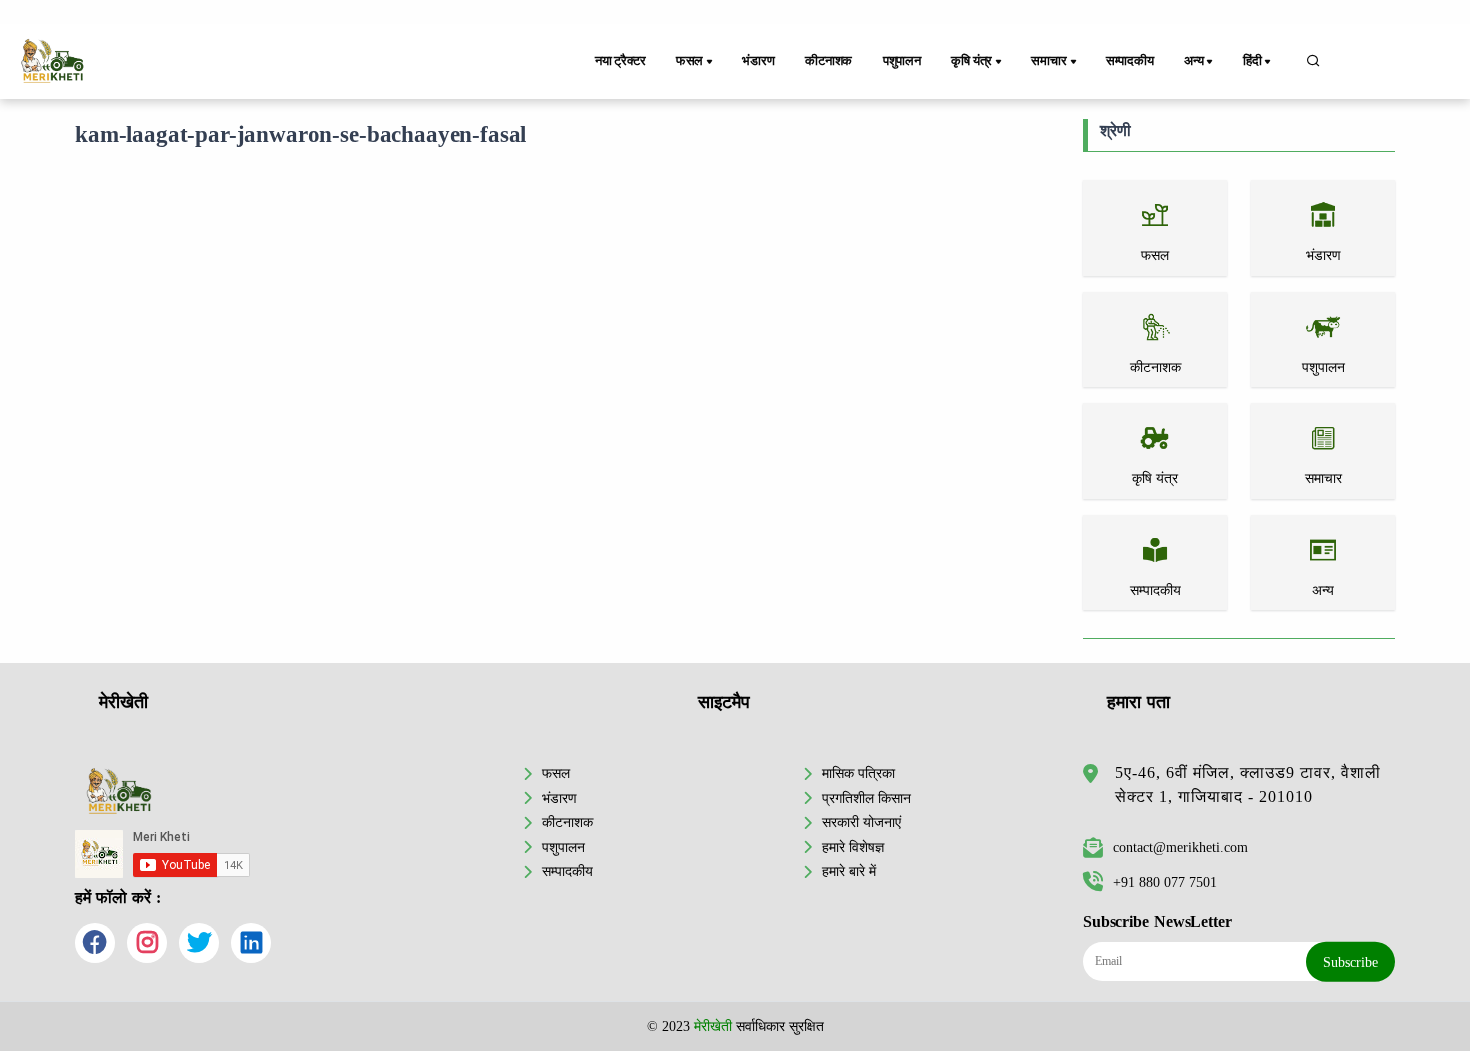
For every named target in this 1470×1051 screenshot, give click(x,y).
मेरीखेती (713, 1026)
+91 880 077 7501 (1165, 882)
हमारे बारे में (849, 871)
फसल (556, 773)
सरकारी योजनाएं (861, 822)
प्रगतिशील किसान (866, 798)
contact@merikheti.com (1180, 847)
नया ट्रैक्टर (620, 61)
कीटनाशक (828, 61)
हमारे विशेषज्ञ (853, 847)
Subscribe (1350, 962)
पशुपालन (902, 61)
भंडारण (758, 61)
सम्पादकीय (1130, 61)
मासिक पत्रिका (858, 773)
